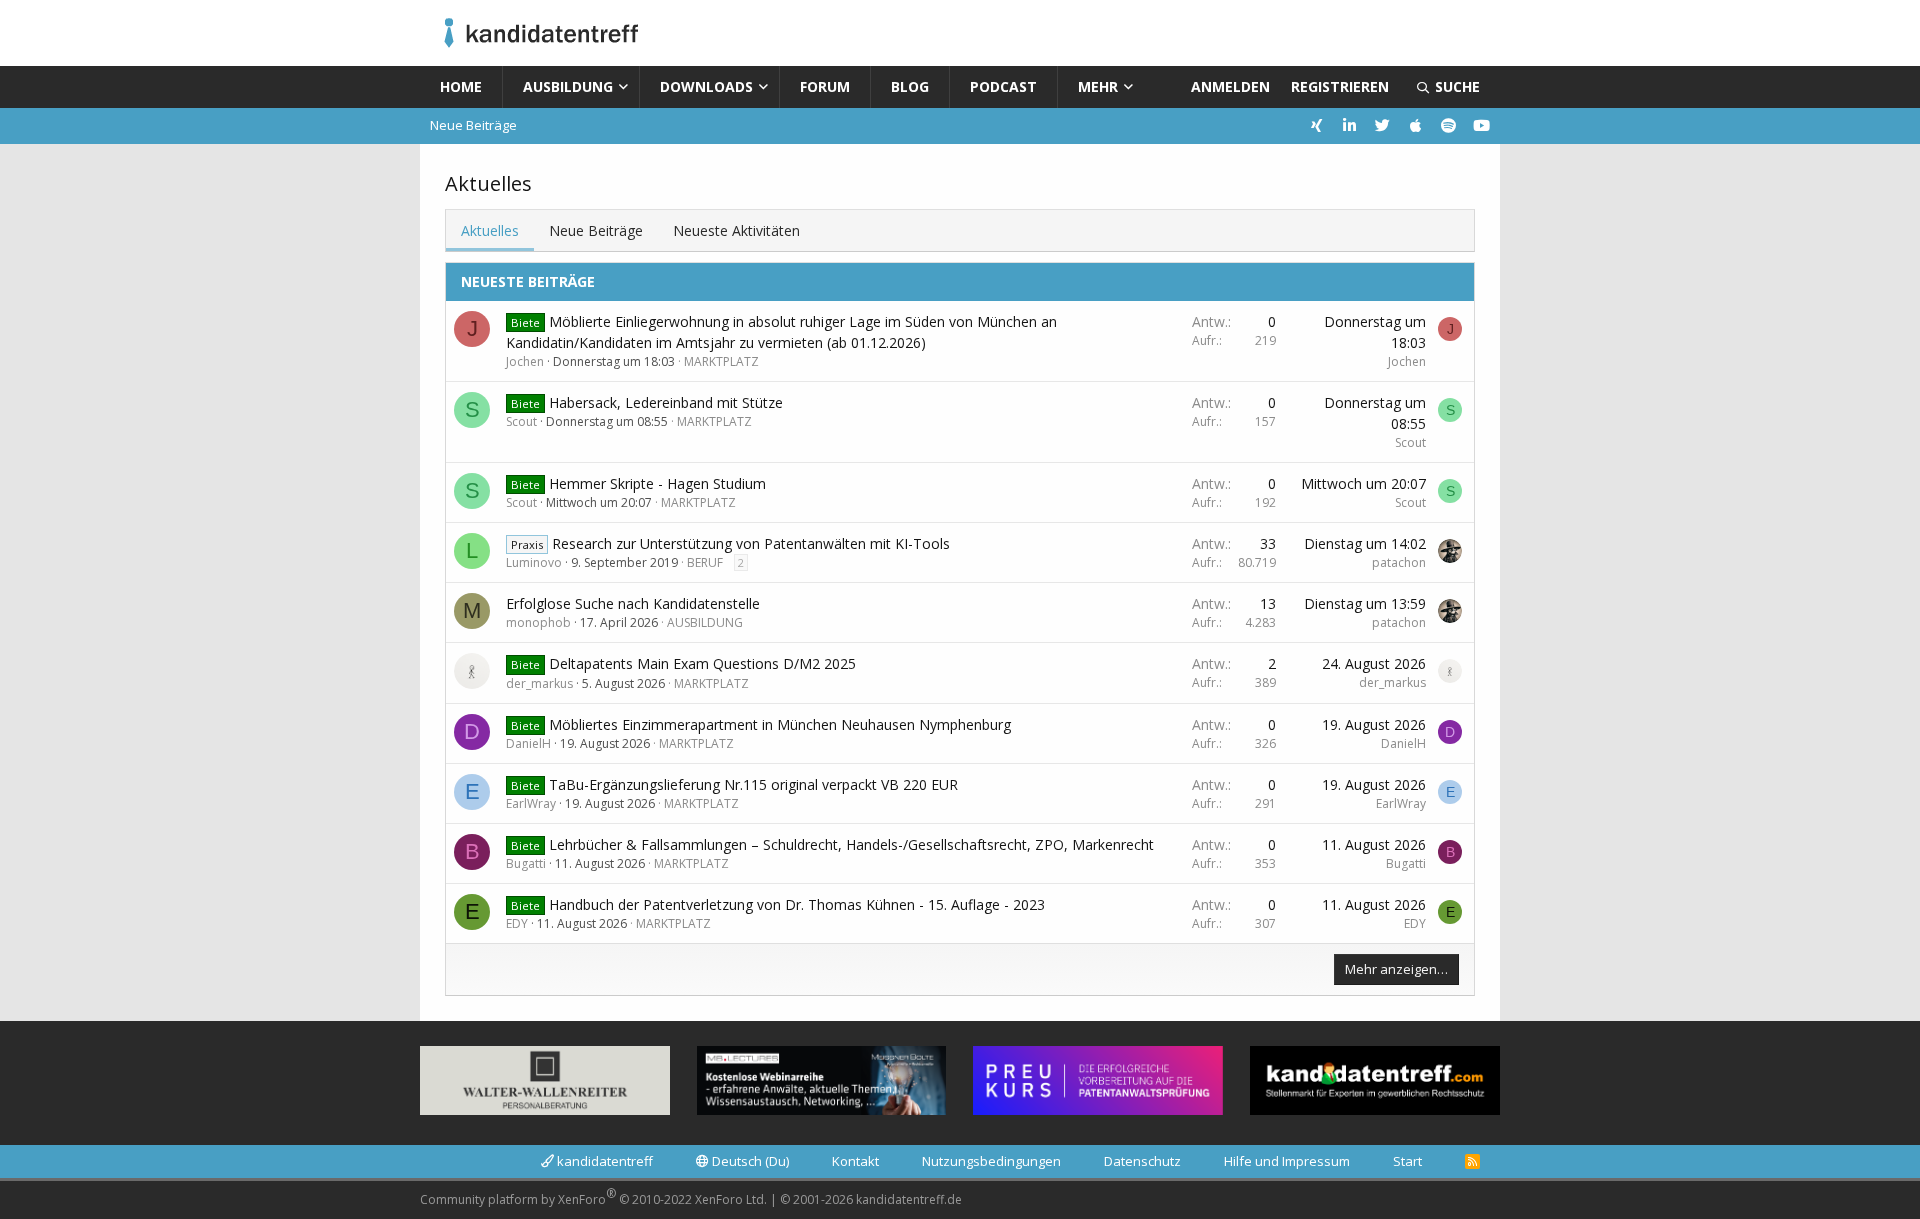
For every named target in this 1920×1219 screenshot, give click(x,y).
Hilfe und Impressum (1287, 1161)
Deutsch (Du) (749, 1161)
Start (1407, 1161)
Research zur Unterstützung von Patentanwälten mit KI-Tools (751, 543)
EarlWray (531, 803)
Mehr (1098, 86)
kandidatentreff (603, 1161)
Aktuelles (490, 230)
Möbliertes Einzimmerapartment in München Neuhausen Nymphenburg (780, 724)
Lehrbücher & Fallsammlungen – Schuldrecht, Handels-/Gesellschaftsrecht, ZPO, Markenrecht (851, 844)
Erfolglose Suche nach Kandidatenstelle (633, 603)
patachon (1399, 562)
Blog (910, 86)
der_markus (539, 683)
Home (461, 86)
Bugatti (526, 863)
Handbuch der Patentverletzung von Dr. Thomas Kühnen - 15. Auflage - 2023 (797, 904)
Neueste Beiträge (528, 281)
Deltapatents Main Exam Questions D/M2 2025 (702, 663)
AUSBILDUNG (705, 622)
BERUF (705, 562)
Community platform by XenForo (593, 1196)
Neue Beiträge (473, 125)
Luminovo (534, 562)
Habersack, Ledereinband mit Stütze (666, 402)
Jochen (525, 361)
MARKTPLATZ (721, 361)
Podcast (1003, 86)
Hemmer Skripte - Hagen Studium (657, 483)
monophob (538, 622)
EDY (517, 923)
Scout (521, 421)
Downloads (706, 86)
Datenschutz (1142, 1161)
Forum (825, 86)
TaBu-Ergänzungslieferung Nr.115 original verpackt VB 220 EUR (753, 784)
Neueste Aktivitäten (736, 230)
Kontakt (855, 1161)
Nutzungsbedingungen (991, 1161)
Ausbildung (568, 86)
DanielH (528, 743)
